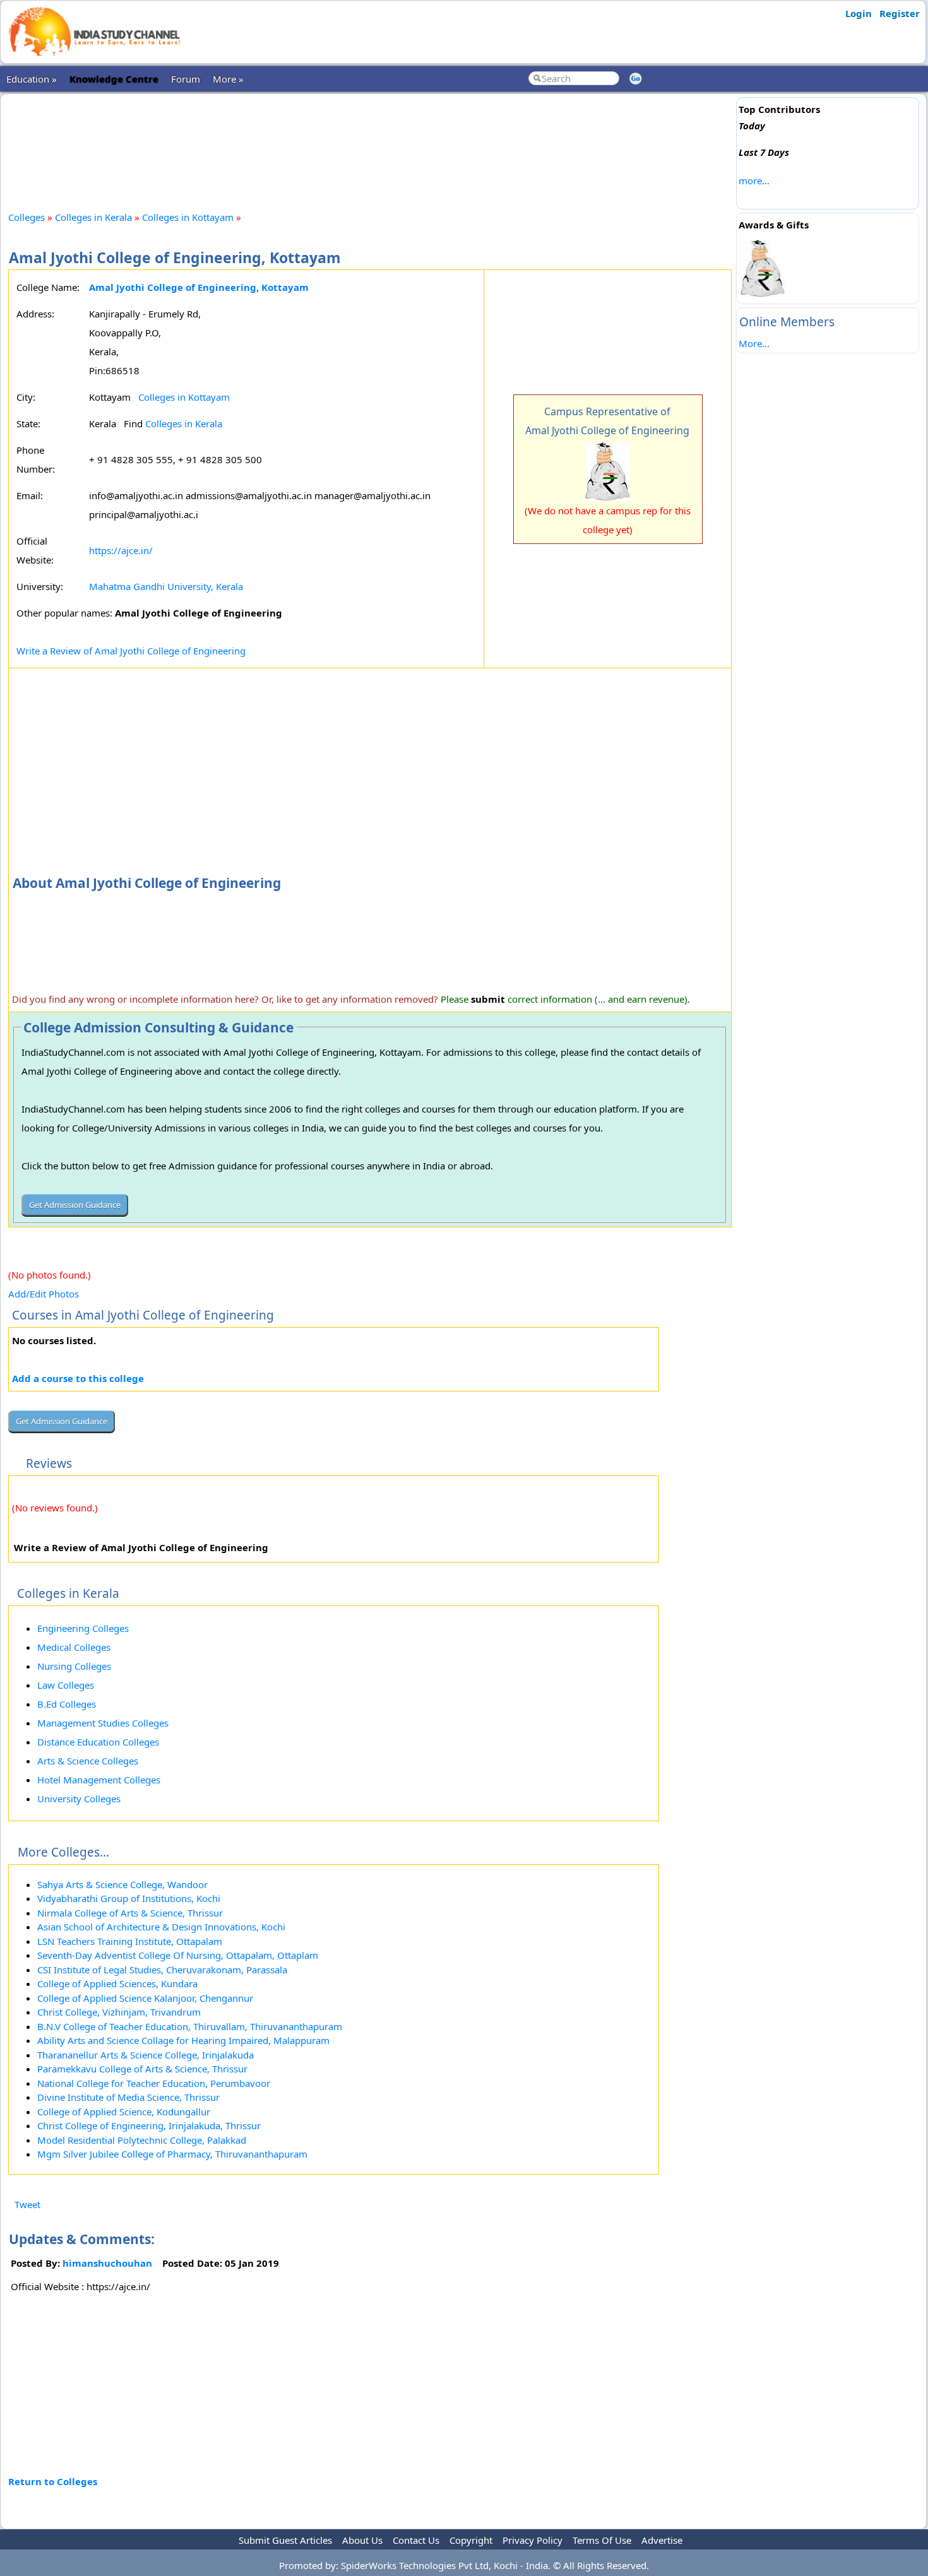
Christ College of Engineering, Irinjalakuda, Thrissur (149, 2125)
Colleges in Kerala (93, 217)
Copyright (471, 2540)
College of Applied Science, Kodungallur (124, 2112)
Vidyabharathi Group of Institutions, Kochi (129, 1898)
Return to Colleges (53, 2481)
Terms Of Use (602, 2540)
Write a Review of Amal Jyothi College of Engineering (131, 651)
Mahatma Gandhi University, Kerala (166, 586)
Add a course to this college (78, 1378)
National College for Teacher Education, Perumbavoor (154, 2083)
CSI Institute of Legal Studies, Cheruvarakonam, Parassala (162, 1970)
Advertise (662, 2540)
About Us (362, 2540)
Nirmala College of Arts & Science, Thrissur (130, 1913)
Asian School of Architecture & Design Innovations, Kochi (161, 1927)
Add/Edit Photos (44, 1294)
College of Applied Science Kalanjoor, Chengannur (145, 1998)
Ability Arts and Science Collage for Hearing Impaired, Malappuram (183, 2040)
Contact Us (416, 2540)
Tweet (27, 2204)
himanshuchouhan (107, 2263)
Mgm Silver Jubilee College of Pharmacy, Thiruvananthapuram (172, 2154)
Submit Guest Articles (285, 2540)
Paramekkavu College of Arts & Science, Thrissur (142, 2069)
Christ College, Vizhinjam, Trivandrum (119, 2012)
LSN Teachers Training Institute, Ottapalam (130, 1941)
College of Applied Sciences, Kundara (117, 1983)
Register (900, 13)
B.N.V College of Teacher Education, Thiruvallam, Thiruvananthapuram (190, 2026)
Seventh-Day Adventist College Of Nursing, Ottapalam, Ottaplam (178, 1955)
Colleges (27, 217)
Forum (186, 79)
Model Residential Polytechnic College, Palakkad (142, 2140)
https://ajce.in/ (121, 550)
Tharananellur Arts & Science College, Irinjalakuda (146, 2055)
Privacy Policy (532, 2540)
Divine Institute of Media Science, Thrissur (128, 2097)
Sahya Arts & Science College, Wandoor (122, 1884)
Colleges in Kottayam (188, 217)
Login (859, 13)
